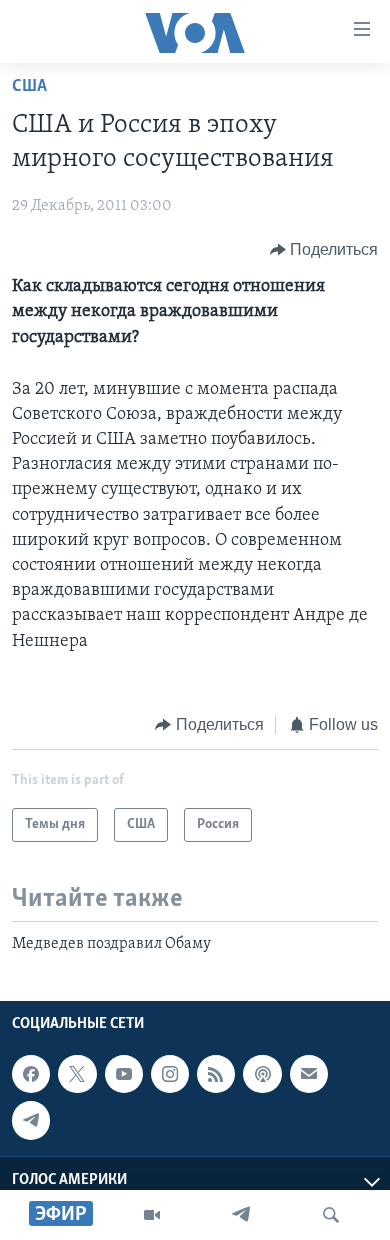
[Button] (324, 250)
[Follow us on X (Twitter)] (77, 1074)
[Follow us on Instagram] (170, 1074)
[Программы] (152, 1215)
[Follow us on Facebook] (31, 1074)
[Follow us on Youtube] (124, 1074)
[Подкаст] (262, 1074)
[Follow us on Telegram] (31, 1120)
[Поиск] (331, 1215)
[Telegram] (241, 1215)
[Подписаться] (309, 1074)
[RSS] (216, 1074)
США (29, 87)
